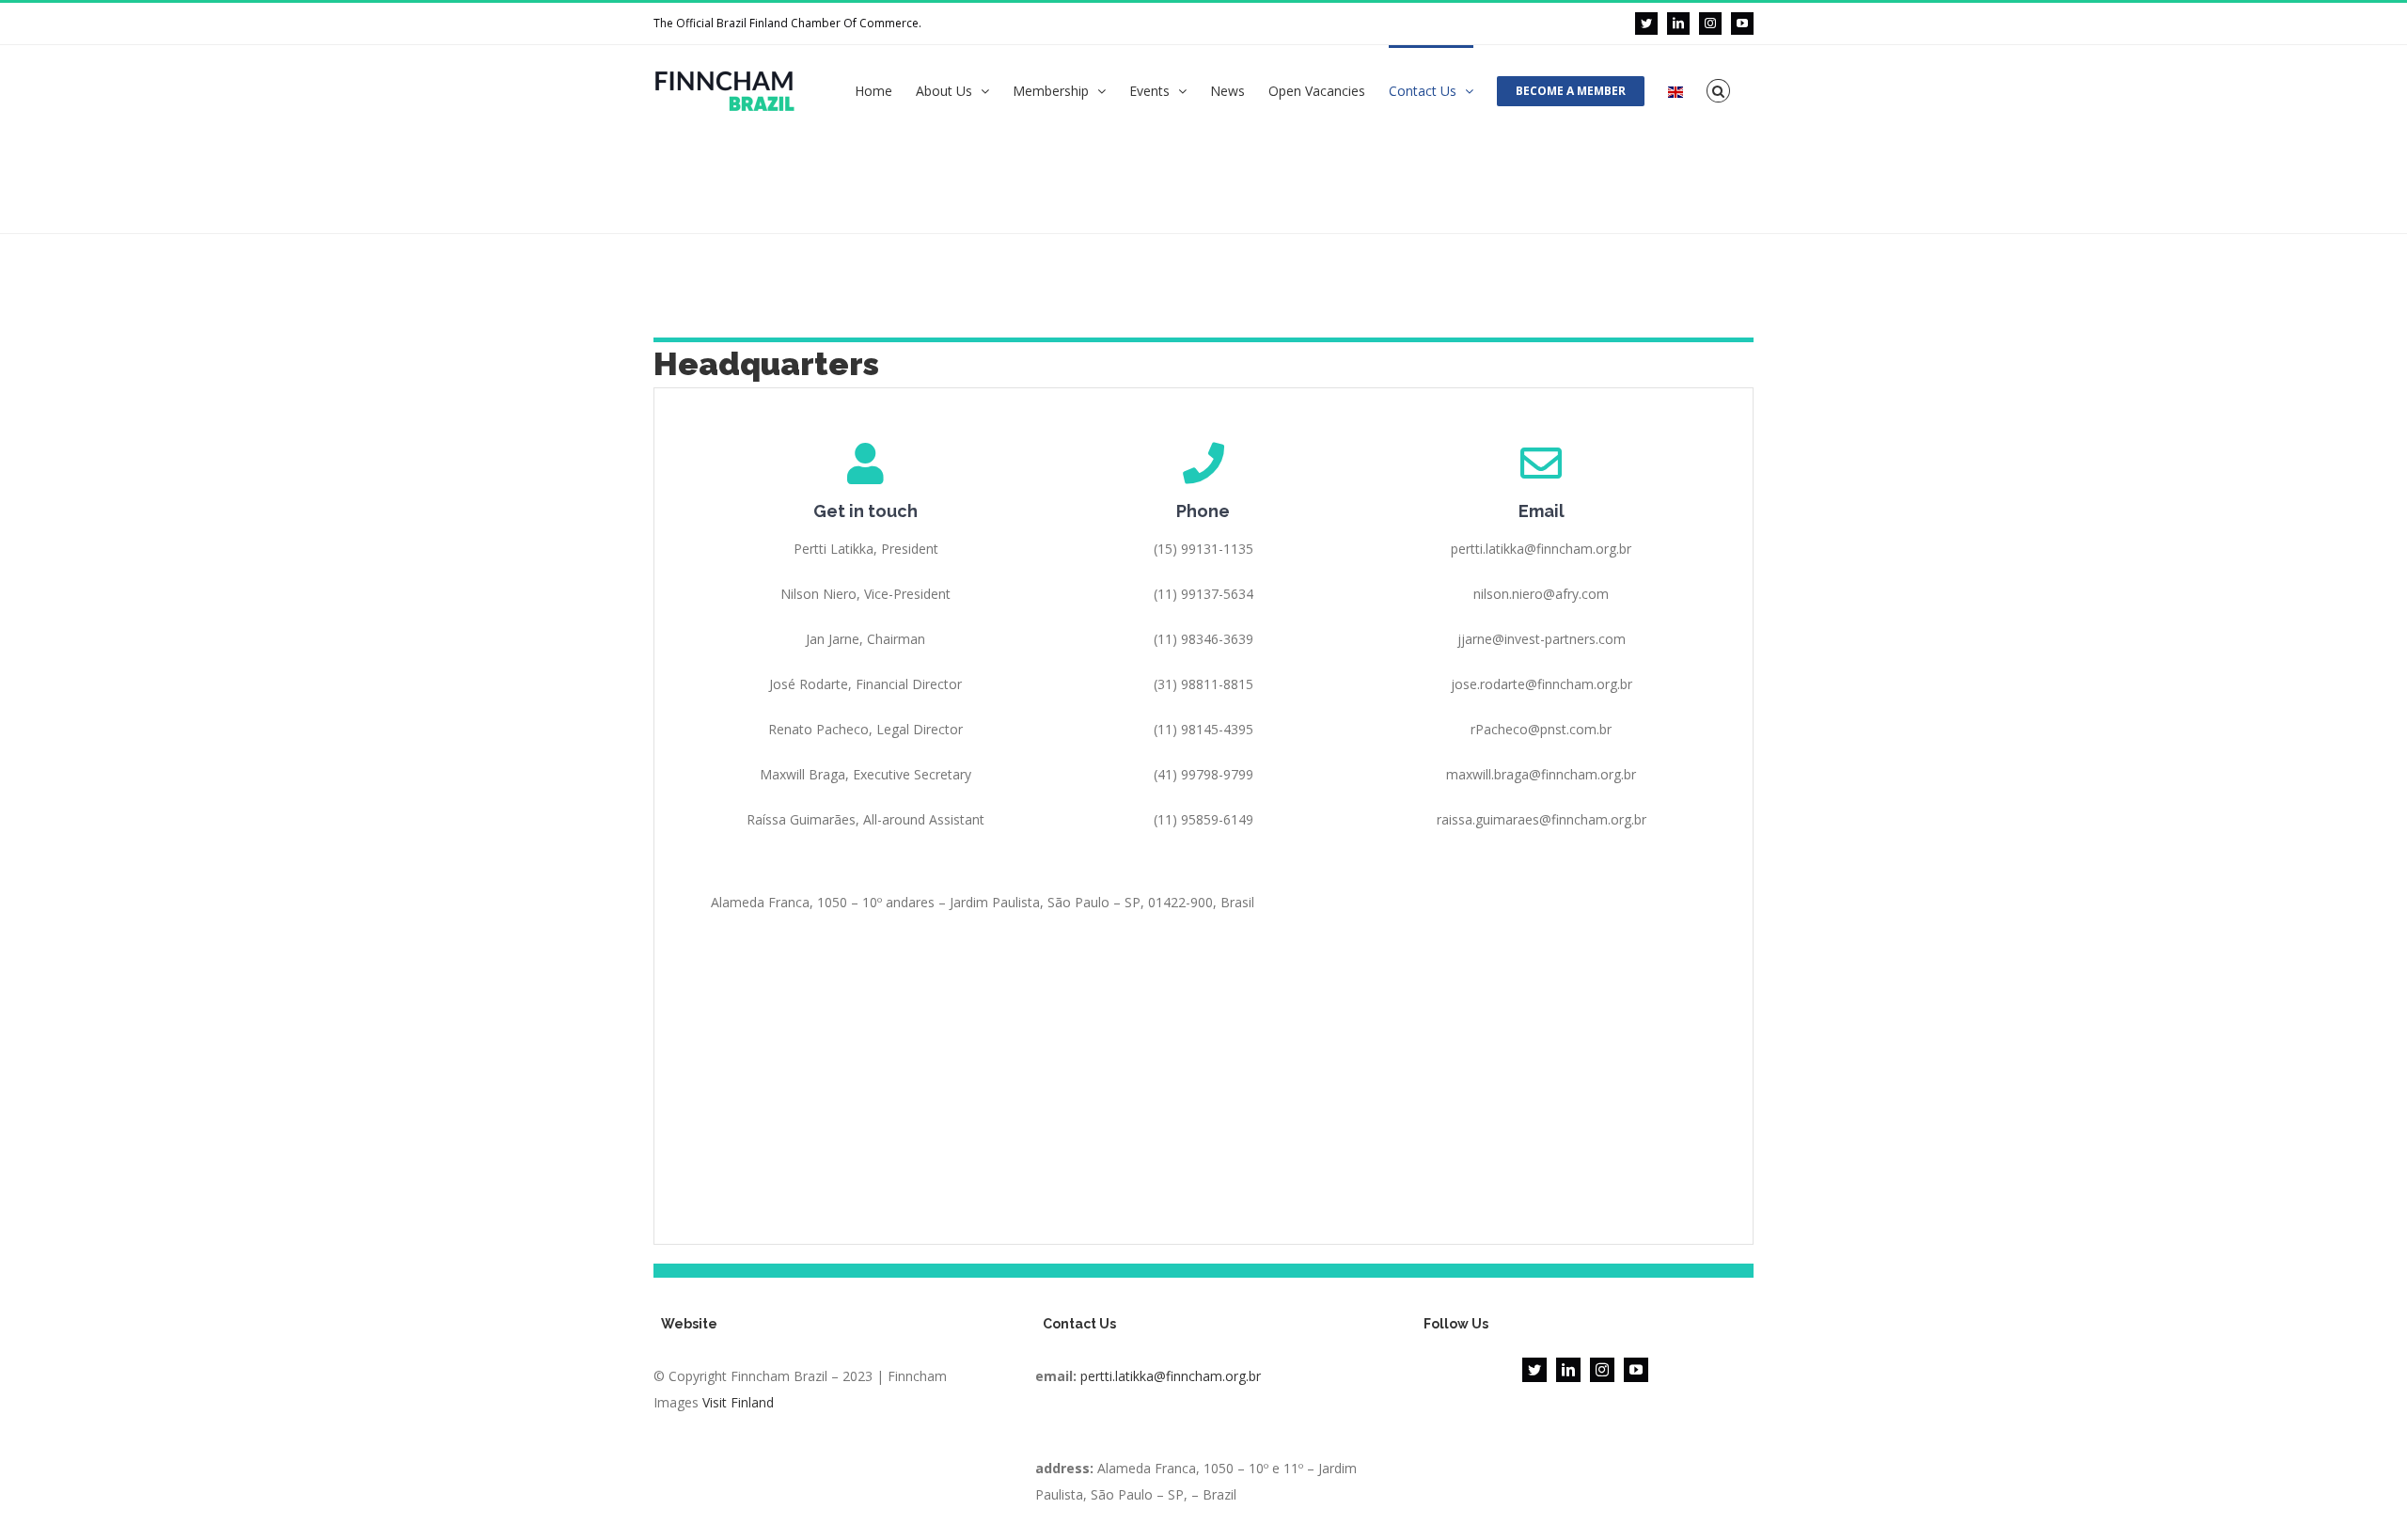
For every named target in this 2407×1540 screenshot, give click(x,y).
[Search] (1718, 89)
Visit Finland (738, 1402)
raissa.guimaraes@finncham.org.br (1542, 819)
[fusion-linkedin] (1568, 1370)
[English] (1675, 91)
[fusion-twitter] (1534, 1370)
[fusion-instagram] (1602, 1370)
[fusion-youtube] (1636, 1370)
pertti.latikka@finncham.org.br (1171, 1376)
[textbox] (1204, 1416)
